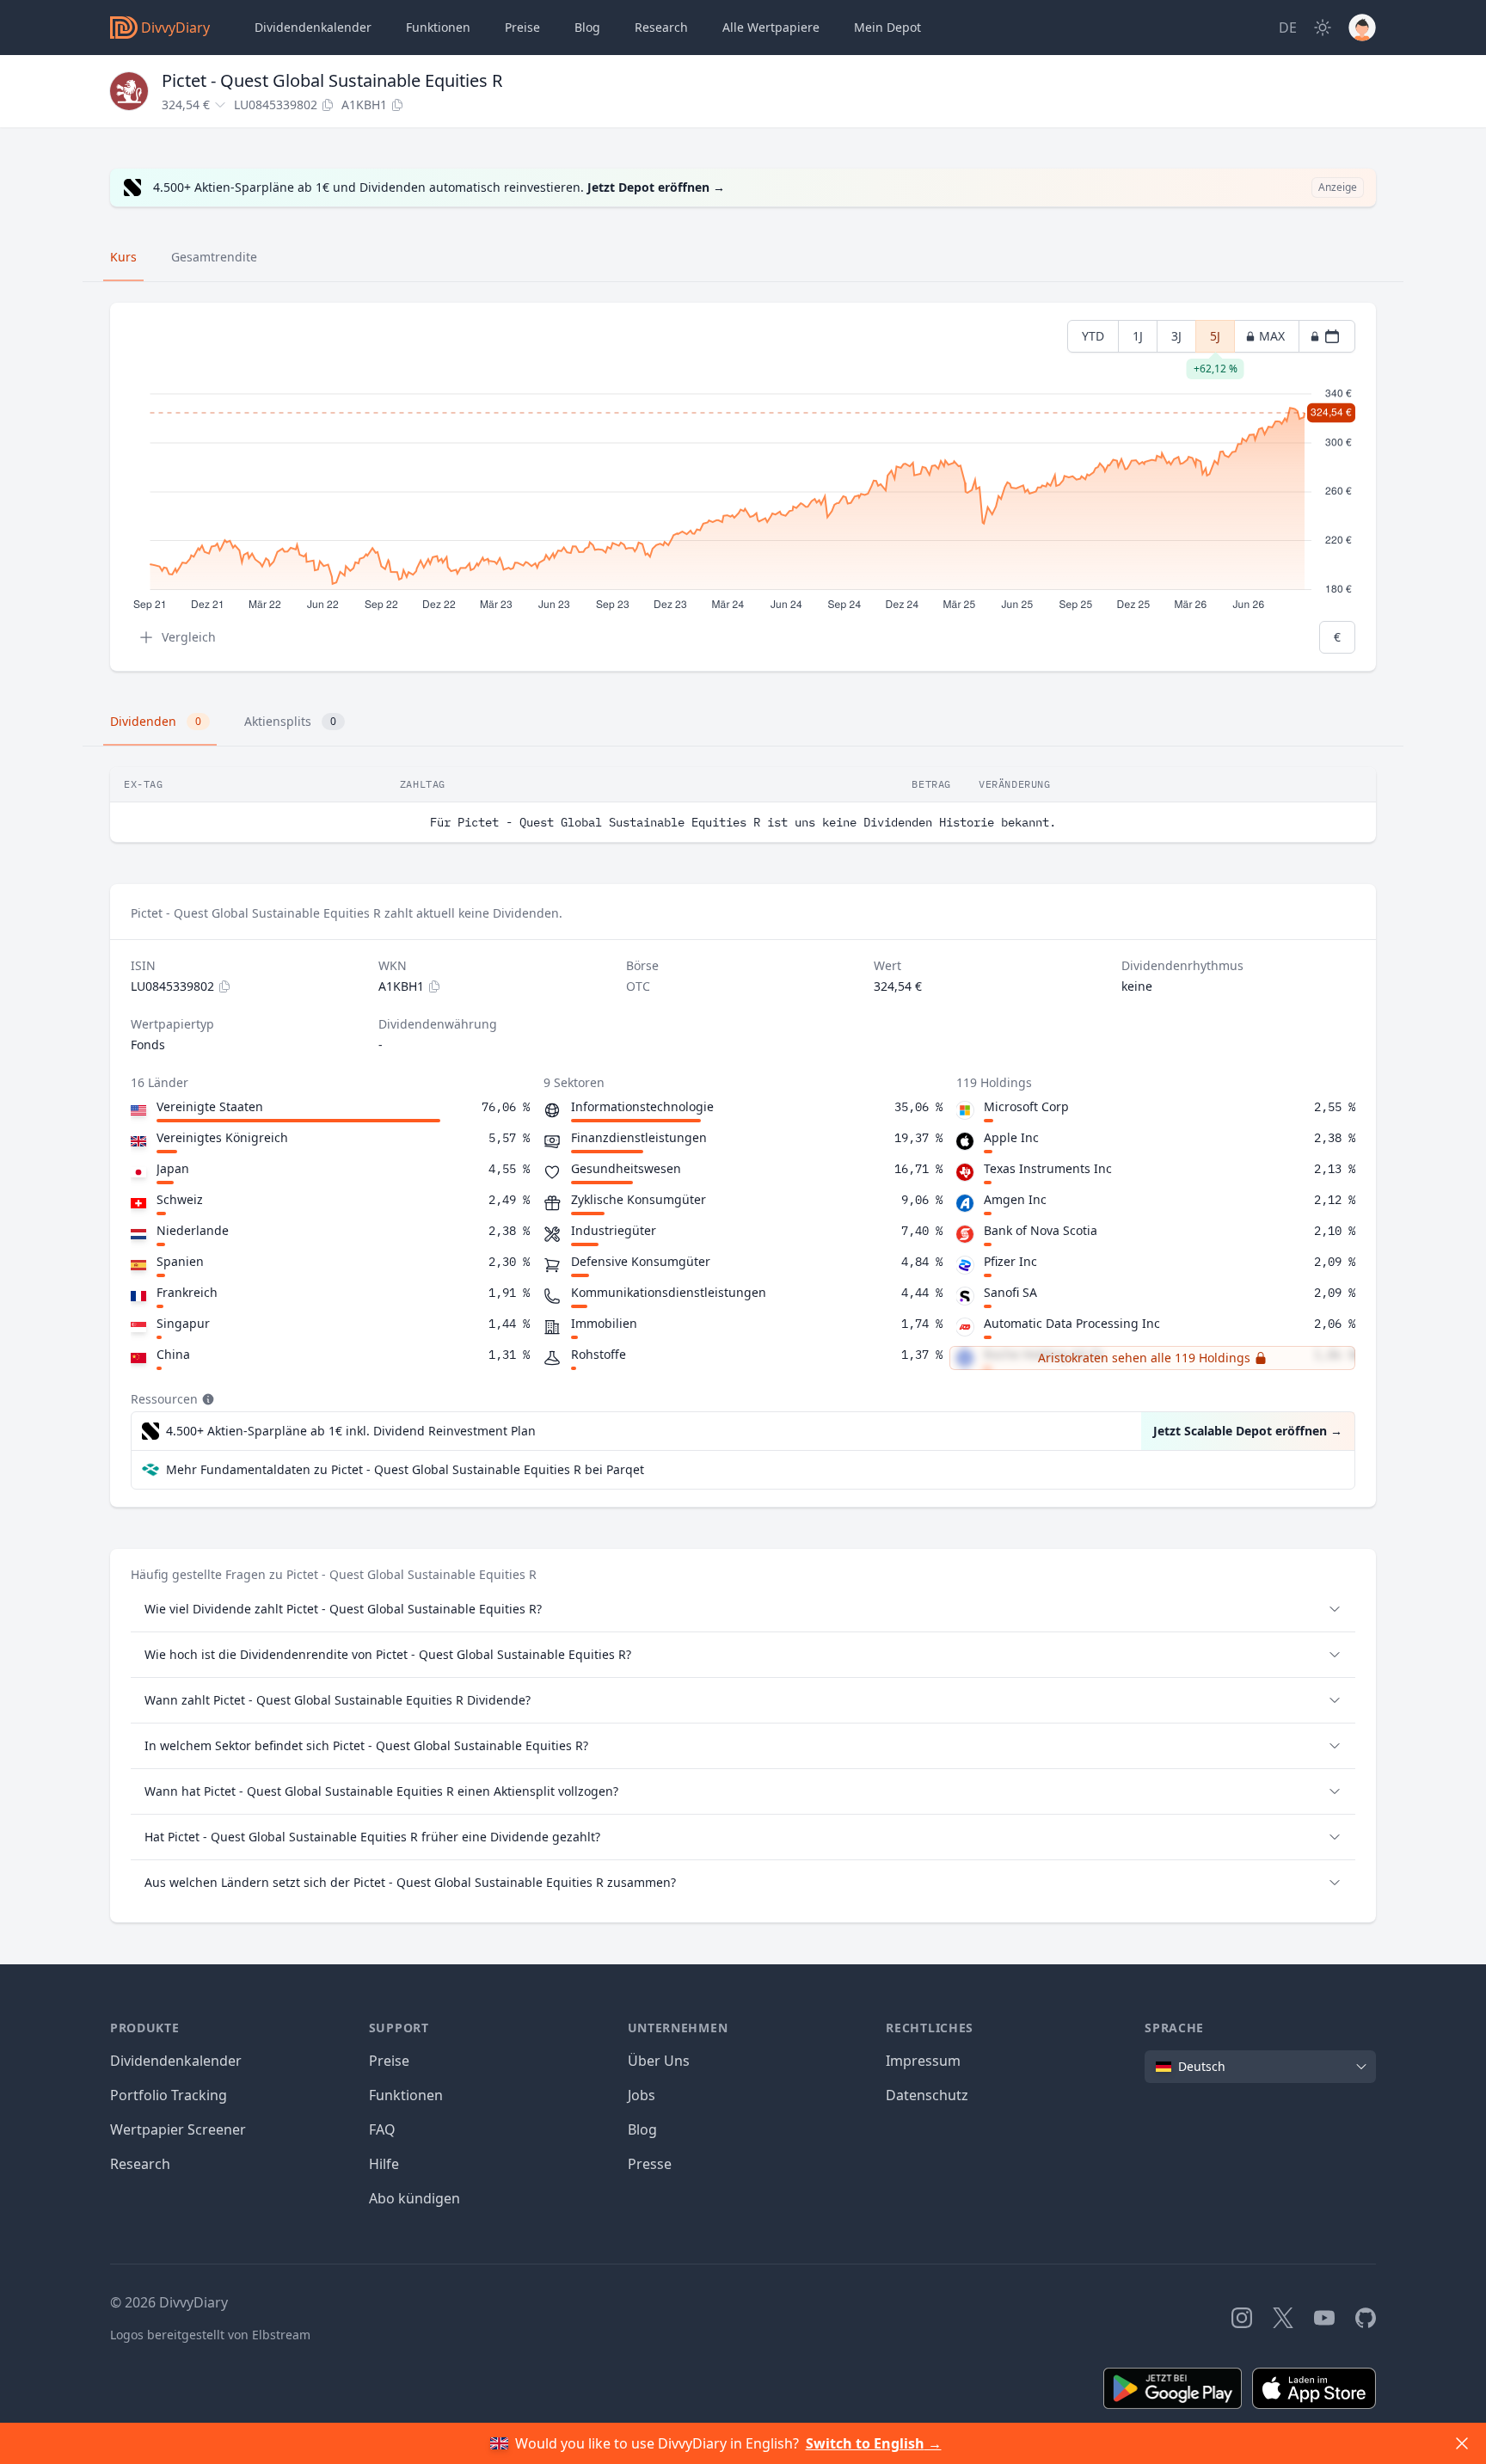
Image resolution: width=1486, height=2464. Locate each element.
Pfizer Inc (1010, 1261)
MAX (1272, 336)
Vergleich (189, 637)
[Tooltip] (206, 1399)
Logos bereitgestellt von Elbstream (210, 2335)
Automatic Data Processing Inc (1072, 1323)
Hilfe (384, 2164)
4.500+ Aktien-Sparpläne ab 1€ (351, 1431)
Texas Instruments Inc (1048, 1168)
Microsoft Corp (1026, 1106)
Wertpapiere (771, 27)
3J (1176, 336)
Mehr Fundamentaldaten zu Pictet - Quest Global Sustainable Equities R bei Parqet (405, 1469)
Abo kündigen (414, 2198)
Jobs (642, 2095)
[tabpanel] (743, 487)
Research (140, 2164)
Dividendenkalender (313, 27)
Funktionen (438, 27)
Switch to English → (874, 2443)
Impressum (923, 2061)
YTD (1093, 336)
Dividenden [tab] (156, 721)
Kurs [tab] (123, 257)
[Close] (1462, 2443)
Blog (642, 2129)
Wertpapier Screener (178, 2129)
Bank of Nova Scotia (1041, 1230)
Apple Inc (1011, 1137)
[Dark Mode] (1323, 28)
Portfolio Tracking (169, 2095)
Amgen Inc (1015, 1199)
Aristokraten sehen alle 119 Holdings (1144, 1358)
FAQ (382, 2129)
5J (1215, 340)
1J (1138, 336)
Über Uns (659, 2061)
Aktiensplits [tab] (290, 721)
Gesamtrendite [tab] (214, 257)
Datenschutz (927, 2095)
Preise (522, 27)
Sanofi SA (1010, 1292)
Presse (650, 2164)
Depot (887, 27)
